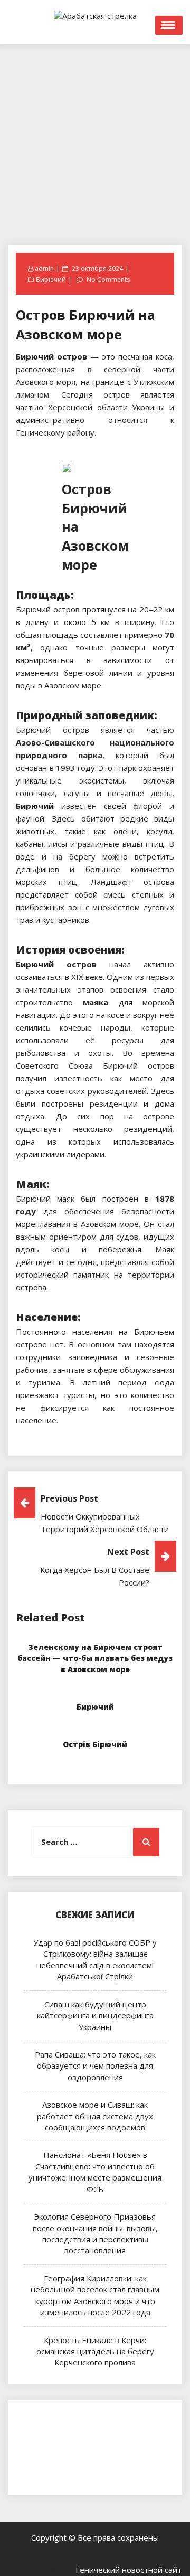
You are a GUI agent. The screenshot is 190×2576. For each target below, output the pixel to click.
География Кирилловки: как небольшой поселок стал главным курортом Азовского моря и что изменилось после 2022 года (95, 2295)
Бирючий (51, 280)
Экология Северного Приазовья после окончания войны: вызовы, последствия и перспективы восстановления (95, 2233)
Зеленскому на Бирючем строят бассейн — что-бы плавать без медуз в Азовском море (95, 1658)
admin (44, 268)
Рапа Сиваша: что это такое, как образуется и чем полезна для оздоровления (95, 2066)
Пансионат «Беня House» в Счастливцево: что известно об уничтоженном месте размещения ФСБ (95, 2172)
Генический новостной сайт (129, 2570)
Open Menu (169, 25)
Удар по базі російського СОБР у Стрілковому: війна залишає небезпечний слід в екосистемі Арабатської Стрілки (95, 1959)
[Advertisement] (95, 139)
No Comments (108, 280)
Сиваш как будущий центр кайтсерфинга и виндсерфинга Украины (95, 2016)
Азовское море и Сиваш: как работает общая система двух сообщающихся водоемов (95, 2116)
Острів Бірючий (95, 1744)
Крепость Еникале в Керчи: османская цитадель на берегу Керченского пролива (95, 2351)
